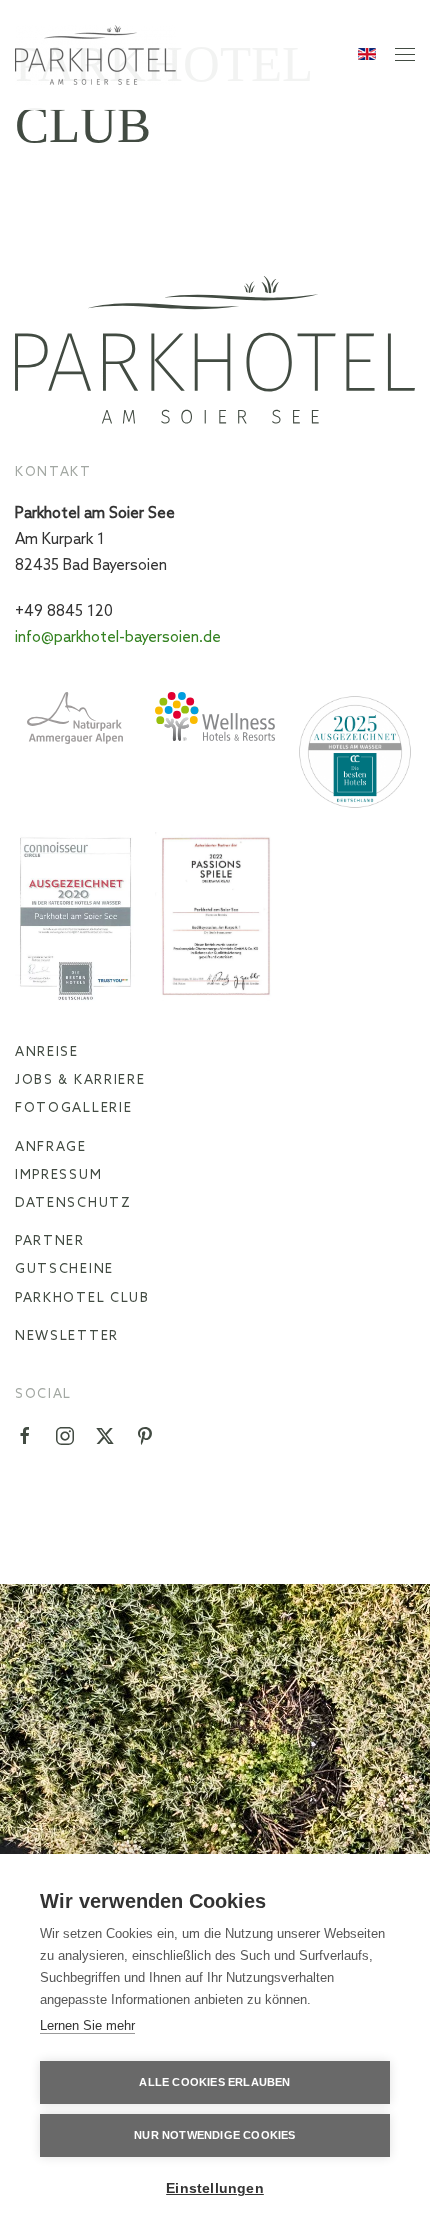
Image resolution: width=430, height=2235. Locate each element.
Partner (50, 1241)
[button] (405, 55)
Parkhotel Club (82, 1298)
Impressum (58, 1175)
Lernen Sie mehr (87, 2025)
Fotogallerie (73, 1108)
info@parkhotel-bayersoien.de (118, 638)
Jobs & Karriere (80, 1080)
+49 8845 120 (64, 612)
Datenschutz (73, 1203)
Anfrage (51, 1147)
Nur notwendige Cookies (214, 2135)
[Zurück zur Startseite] (95, 55)
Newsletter (67, 1336)
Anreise (47, 1052)
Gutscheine (64, 1269)
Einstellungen (215, 2188)
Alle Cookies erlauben (214, 2082)
